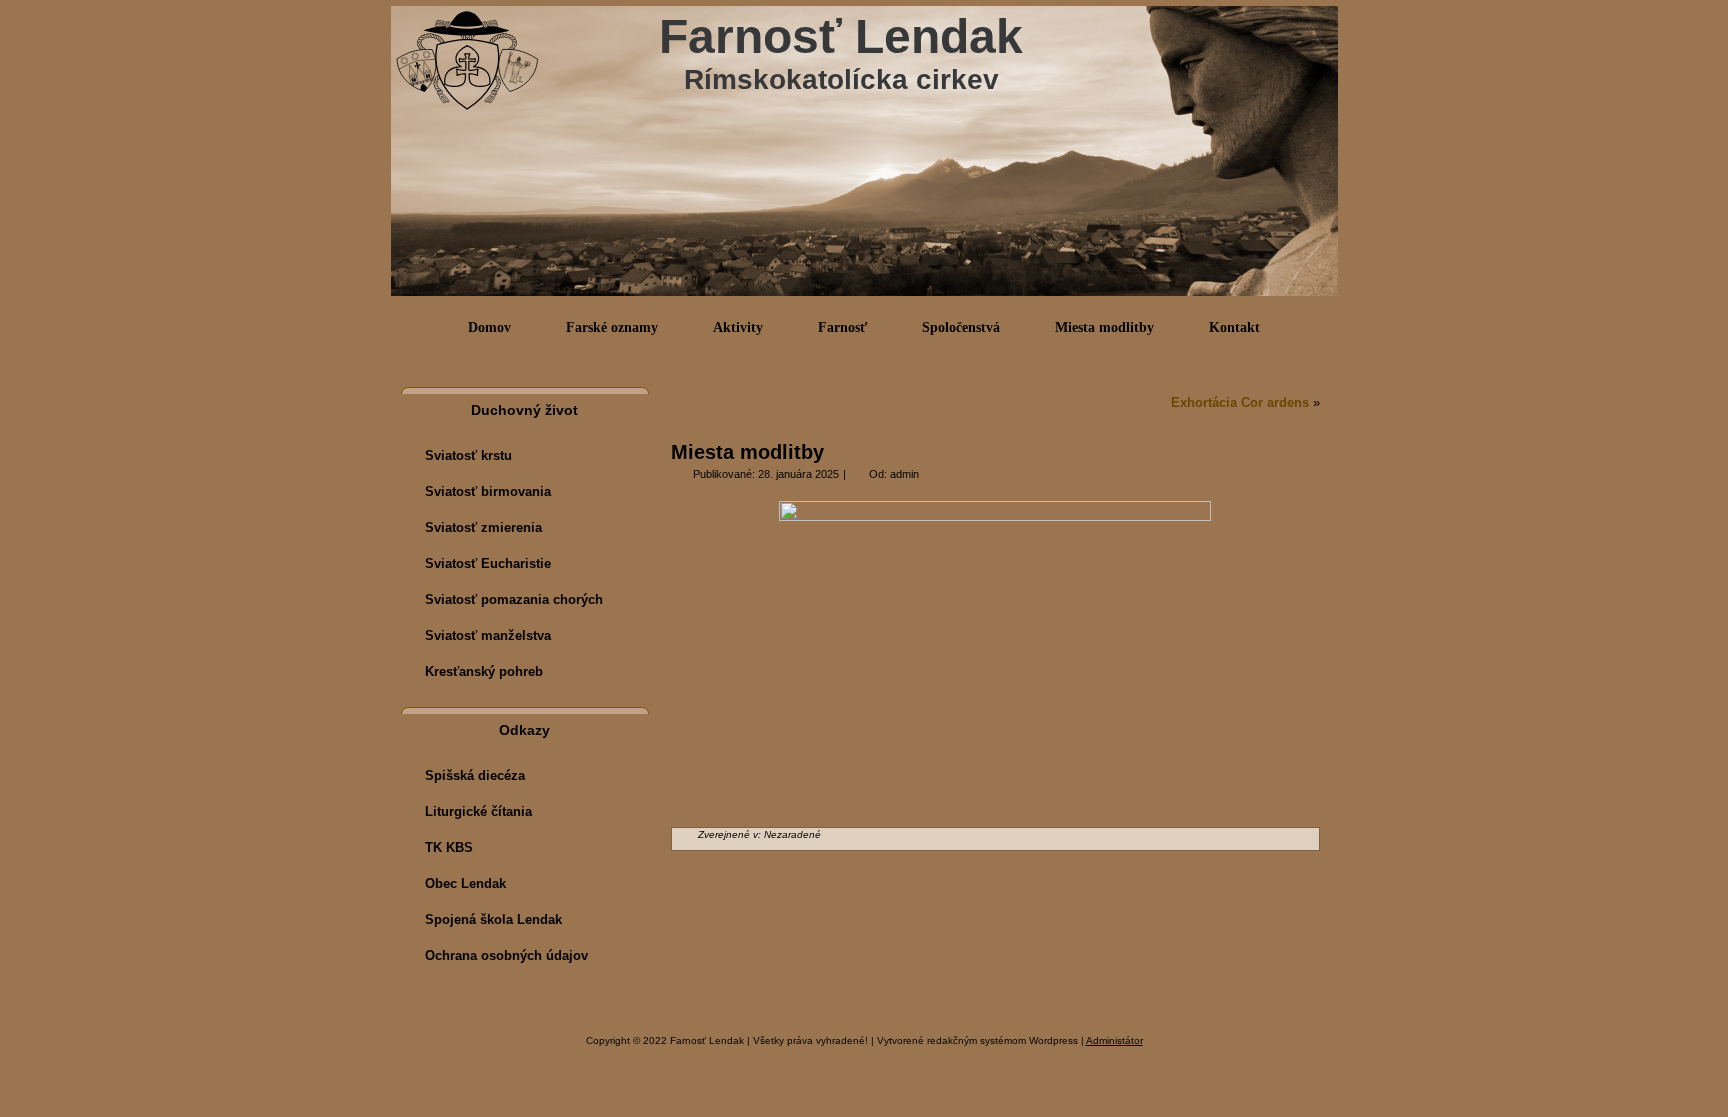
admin (904, 474)
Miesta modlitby (1104, 327)
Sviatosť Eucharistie (488, 563)
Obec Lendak (465, 883)
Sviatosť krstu (468, 455)
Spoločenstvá (961, 327)
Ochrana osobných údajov (506, 955)
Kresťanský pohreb (484, 671)
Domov (489, 327)
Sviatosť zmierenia (483, 527)
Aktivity (738, 327)
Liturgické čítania (478, 811)
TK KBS (449, 847)
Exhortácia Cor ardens (1240, 402)
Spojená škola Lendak (493, 919)
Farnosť (842, 327)
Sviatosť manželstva (488, 635)
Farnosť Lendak (841, 36)
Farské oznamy (612, 327)
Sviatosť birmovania (488, 491)
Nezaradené (792, 834)
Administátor (1114, 1040)
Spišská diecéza (475, 775)
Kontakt (1234, 327)
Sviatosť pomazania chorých (514, 599)
